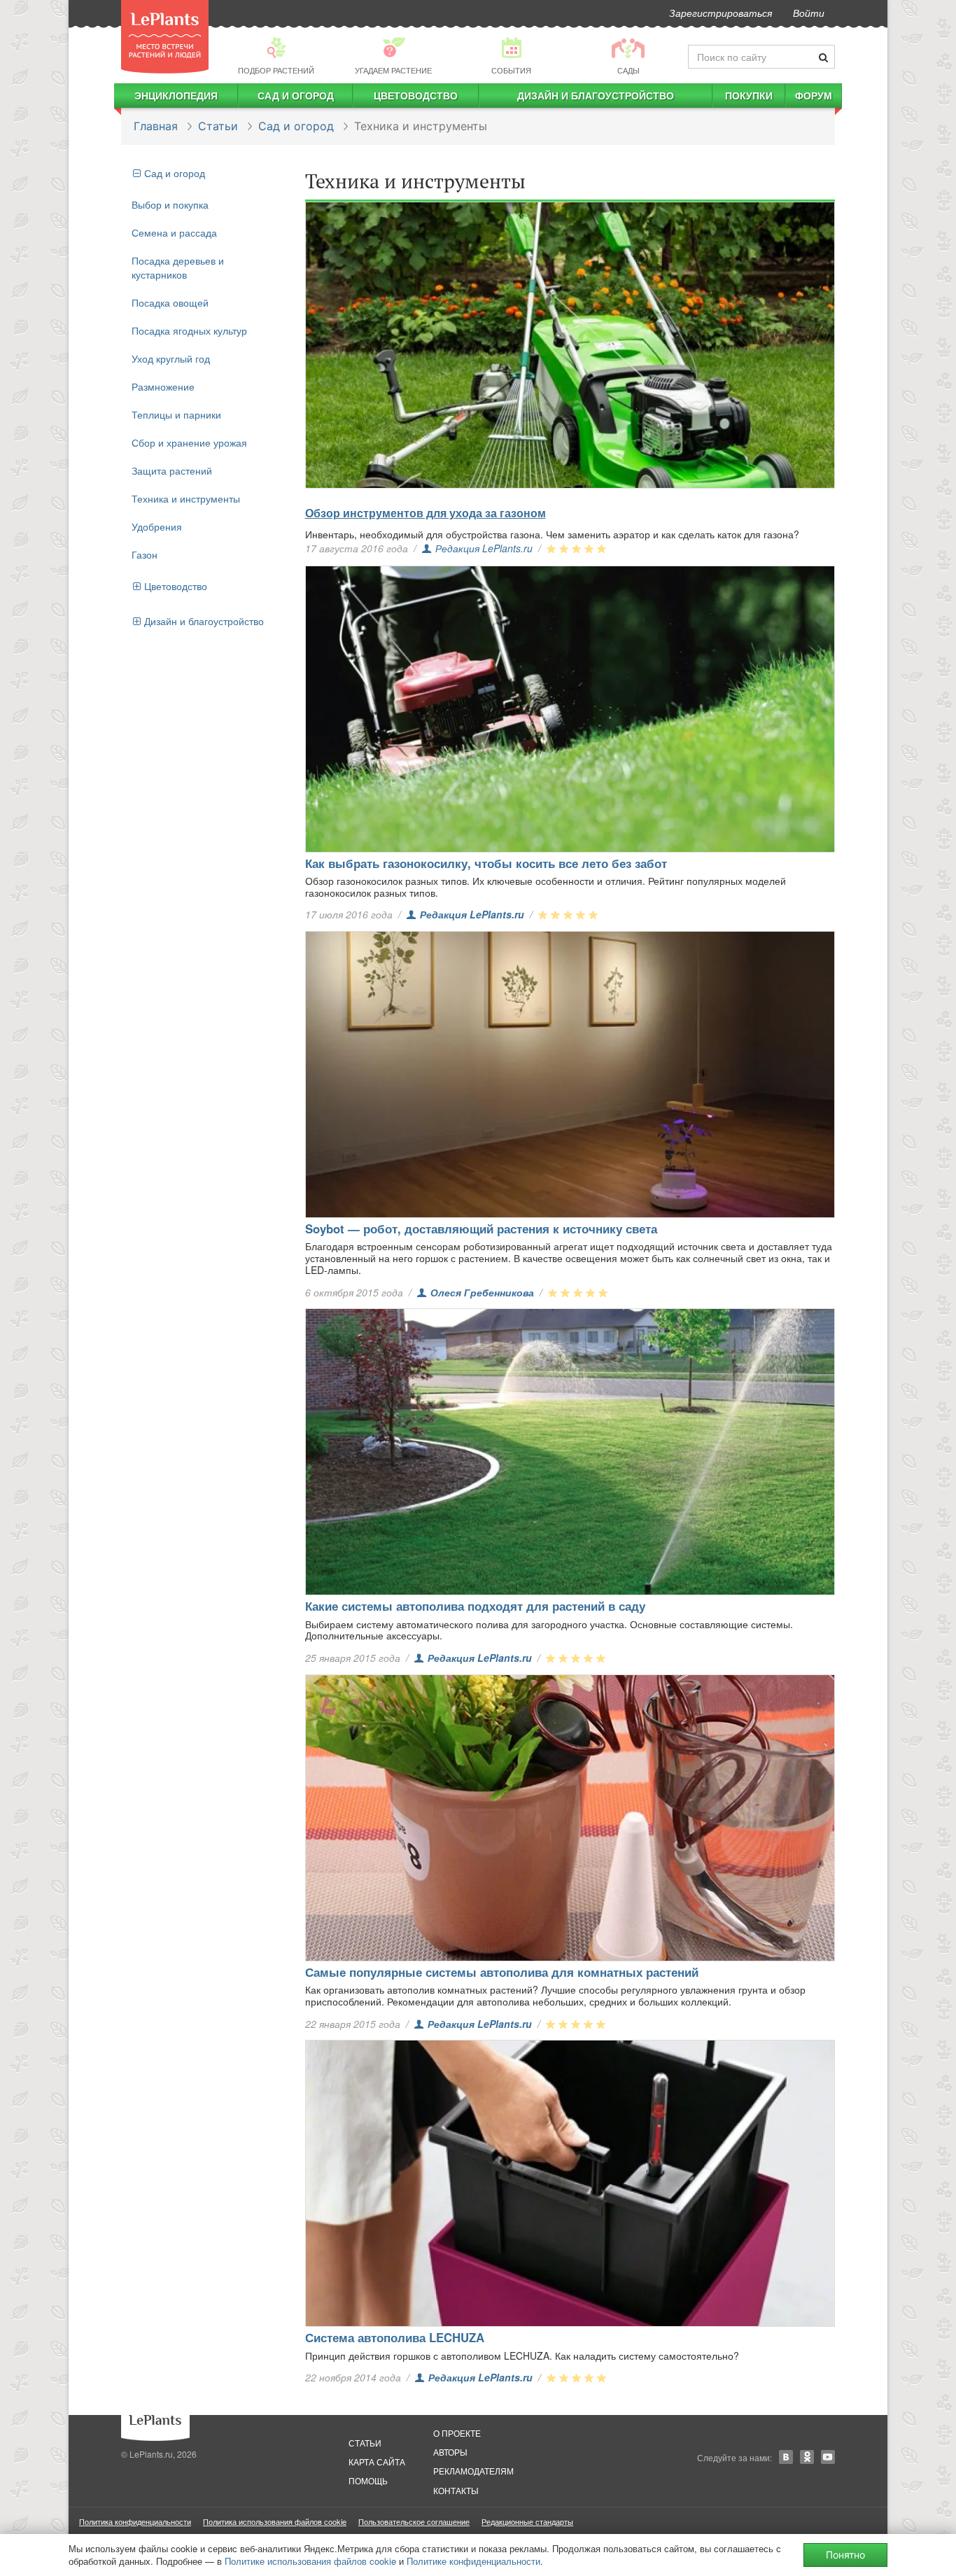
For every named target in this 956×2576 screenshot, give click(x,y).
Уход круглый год (171, 358)
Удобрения (157, 526)
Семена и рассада (174, 232)
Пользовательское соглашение (414, 2521)
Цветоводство (416, 95)
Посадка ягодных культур (189, 330)
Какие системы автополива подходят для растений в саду (475, 1606)
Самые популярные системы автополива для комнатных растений (502, 1972)
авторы (450, 2452)
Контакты (456, 2490)
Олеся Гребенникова (482, 1292)
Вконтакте (786, 2457)
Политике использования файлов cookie (310, 2561)
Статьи (218, 126)
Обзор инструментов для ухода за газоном (426, 513)
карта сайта (377, 2462)
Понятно (845, 2555)
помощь (368, 2480)
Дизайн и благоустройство (596, 95)
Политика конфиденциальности (135, 2521)
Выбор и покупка (170, 204)
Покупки (749, 95)
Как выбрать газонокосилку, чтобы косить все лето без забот (486, 863)
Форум (814, 95)
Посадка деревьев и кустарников (178, 267)
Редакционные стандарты (527, 2521)
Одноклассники (807, 2457)
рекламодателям (473, 2471)
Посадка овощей (170, 302)
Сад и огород (296, 95)
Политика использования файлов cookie (275, 2521)
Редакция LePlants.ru (484, 548)
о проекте (457, 2433)
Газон (145, 554)
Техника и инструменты (186, 498)
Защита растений (172, 470)
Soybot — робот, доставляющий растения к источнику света (481, 1228)
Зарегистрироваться (720, 13)
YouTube (828, 2457)
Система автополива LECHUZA (395, 2337)
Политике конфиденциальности (473, 2561)
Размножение (163, 386)
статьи (365, 2443)
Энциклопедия (176, 95)
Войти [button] (809, 13)
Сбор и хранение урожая (189, 442)
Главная (156, 126)
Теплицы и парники (176, 414)
